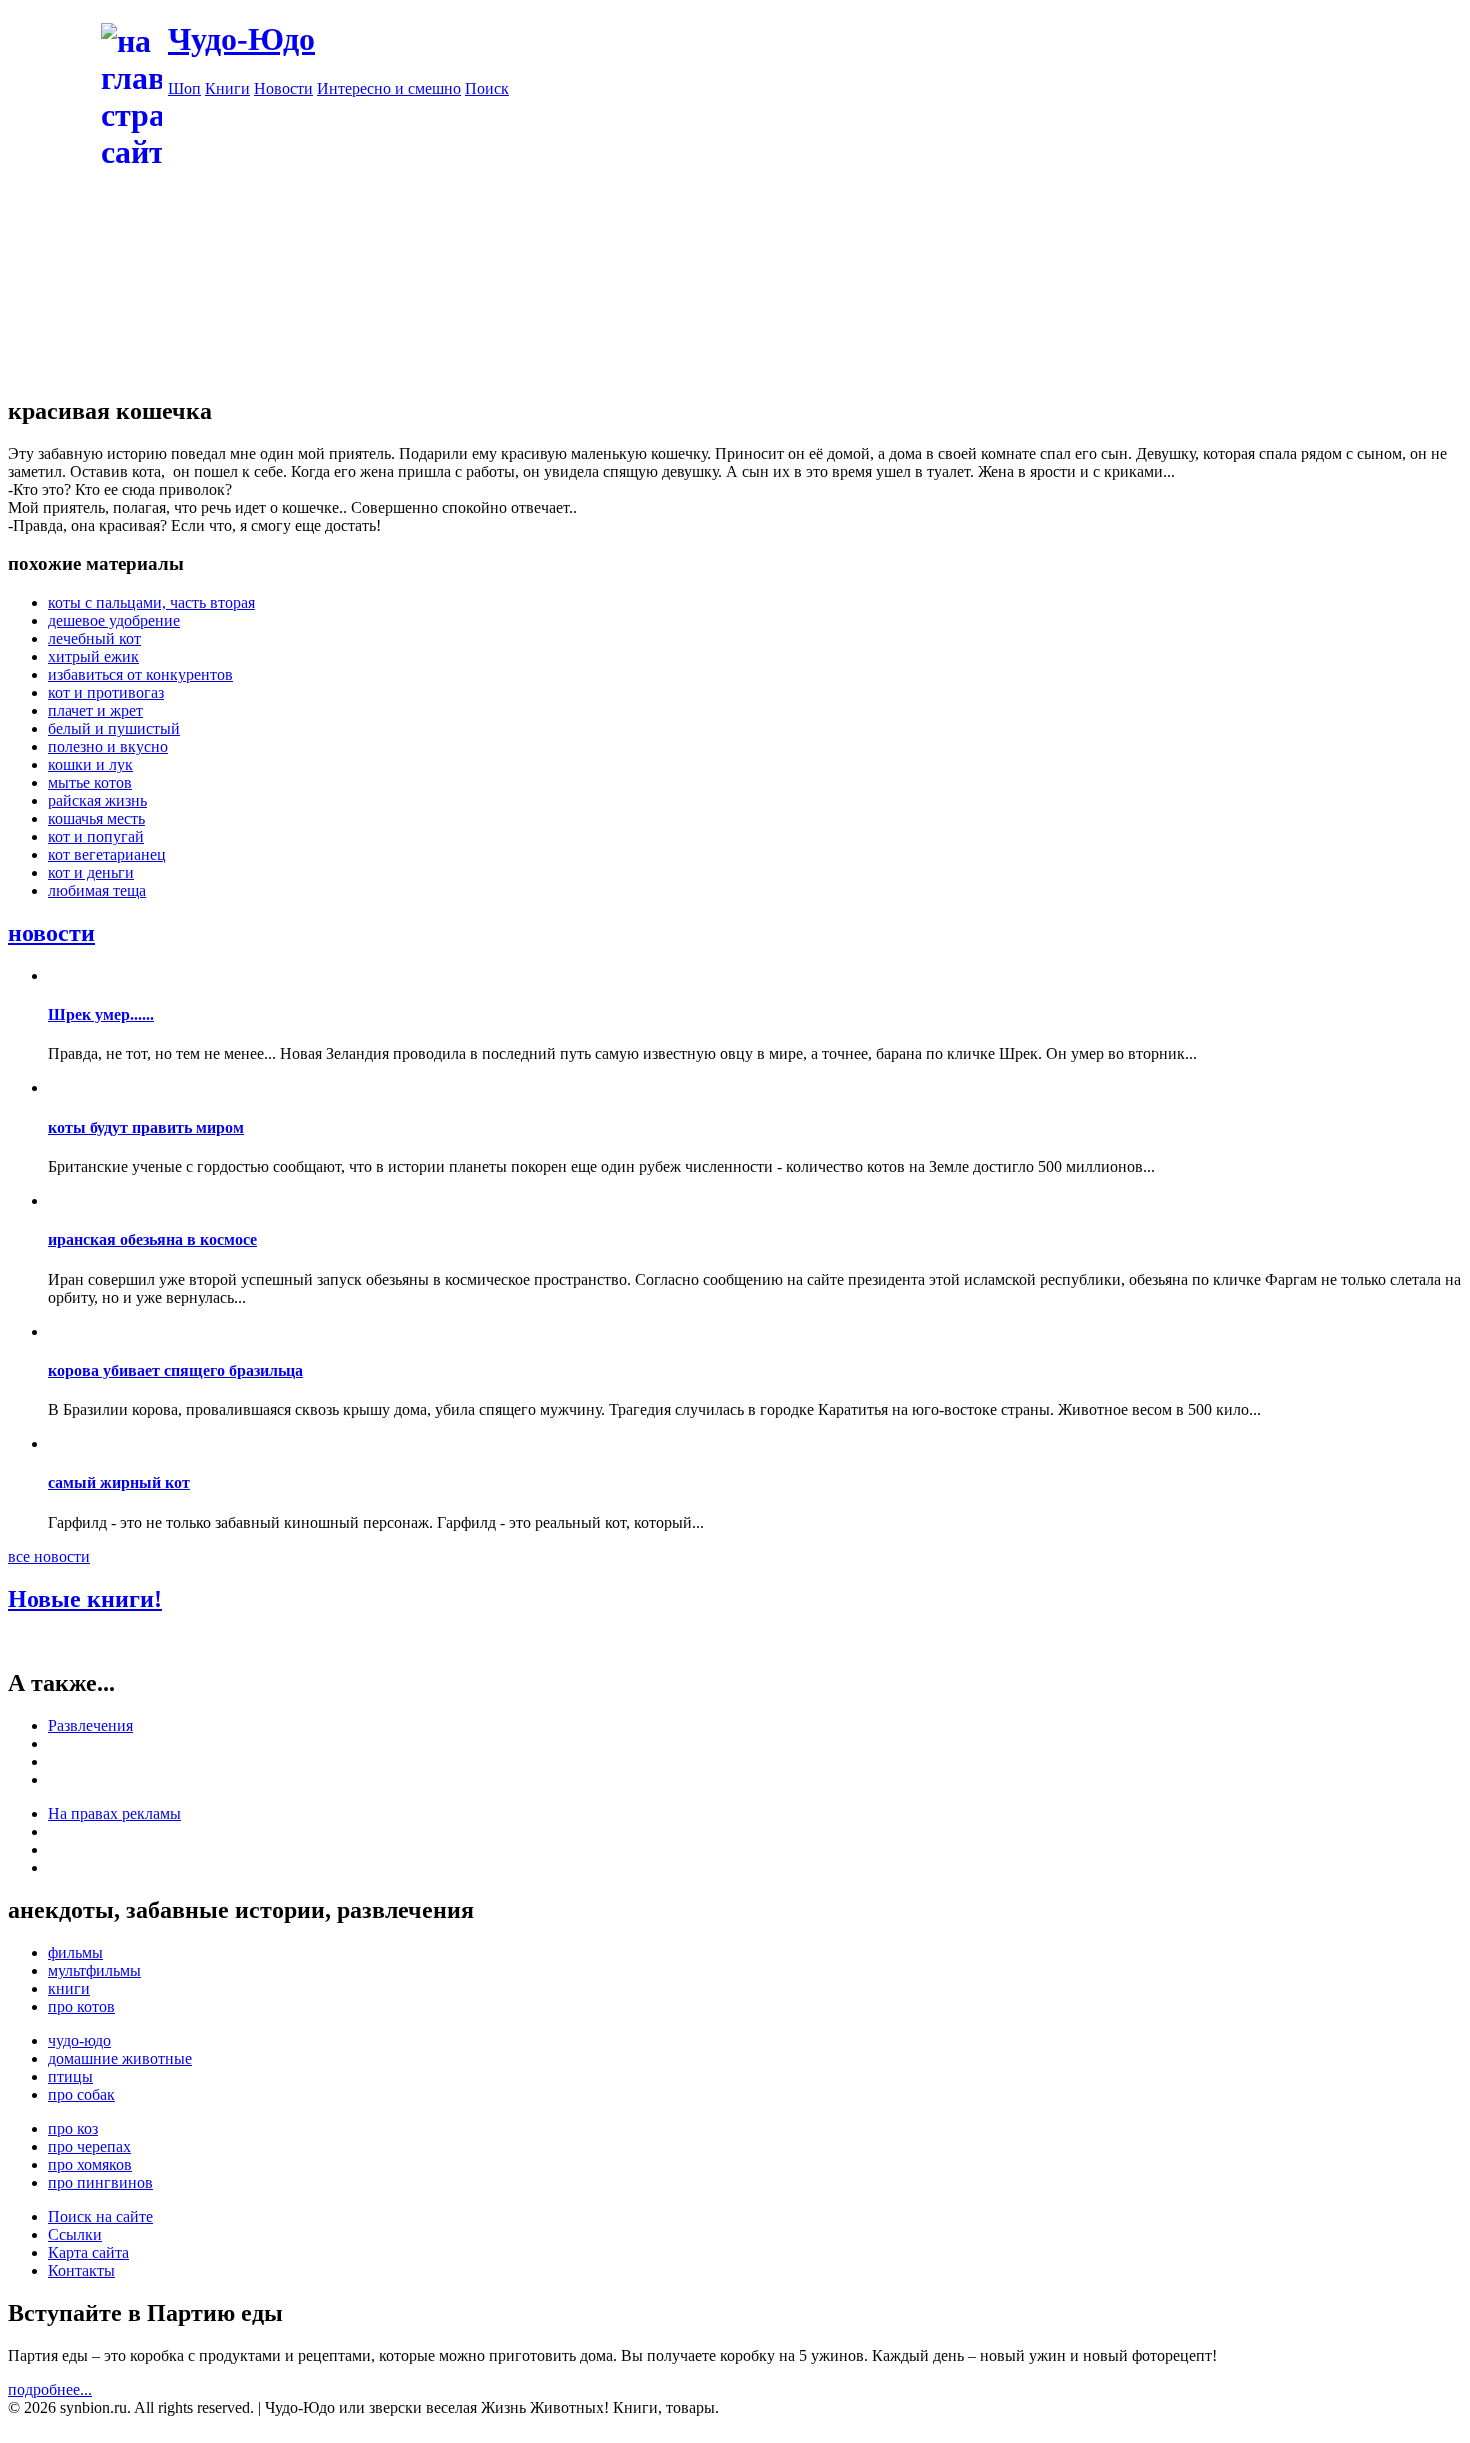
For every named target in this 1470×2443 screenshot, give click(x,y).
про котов (81, 2006)
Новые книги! (85, 1599)
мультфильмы (94, 1970)
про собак (81, 2094)
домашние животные (120, 2058)
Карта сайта (88, 2252)
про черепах (89, 2146)
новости (51, 933)
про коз (73, 2128)
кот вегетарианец (107, 854)
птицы (70, 2076)
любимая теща (97, 890)
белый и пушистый (114, 728)
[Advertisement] (815, 238)
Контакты (81, 2270)
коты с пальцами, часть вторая (151, 602)
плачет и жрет (95, 710)
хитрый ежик (93, 656)
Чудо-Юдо (241, 39)
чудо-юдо (79, 2040)
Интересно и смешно (389, 88)
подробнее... (50, 2389)
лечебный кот (94, 638)
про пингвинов (100, 2182)
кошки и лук (90, 764)
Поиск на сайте (100, 2216)
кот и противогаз (106, 692)
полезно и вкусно (108, 746)
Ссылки (75, 2234)
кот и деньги (91, 872)
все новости (49, 1556)
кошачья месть (96, 818)
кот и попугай (96, 836)
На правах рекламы (114, 1813)
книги (69, 1988)
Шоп (184, 88)
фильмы (75, 1952)
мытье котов (90, 782)
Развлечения (90, 1725)
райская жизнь (97, 800)
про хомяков (90, 2164)
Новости (283, 88)
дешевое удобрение (114, 620)
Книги (227, 88)
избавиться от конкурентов (140, 674)
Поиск (487, 88)
